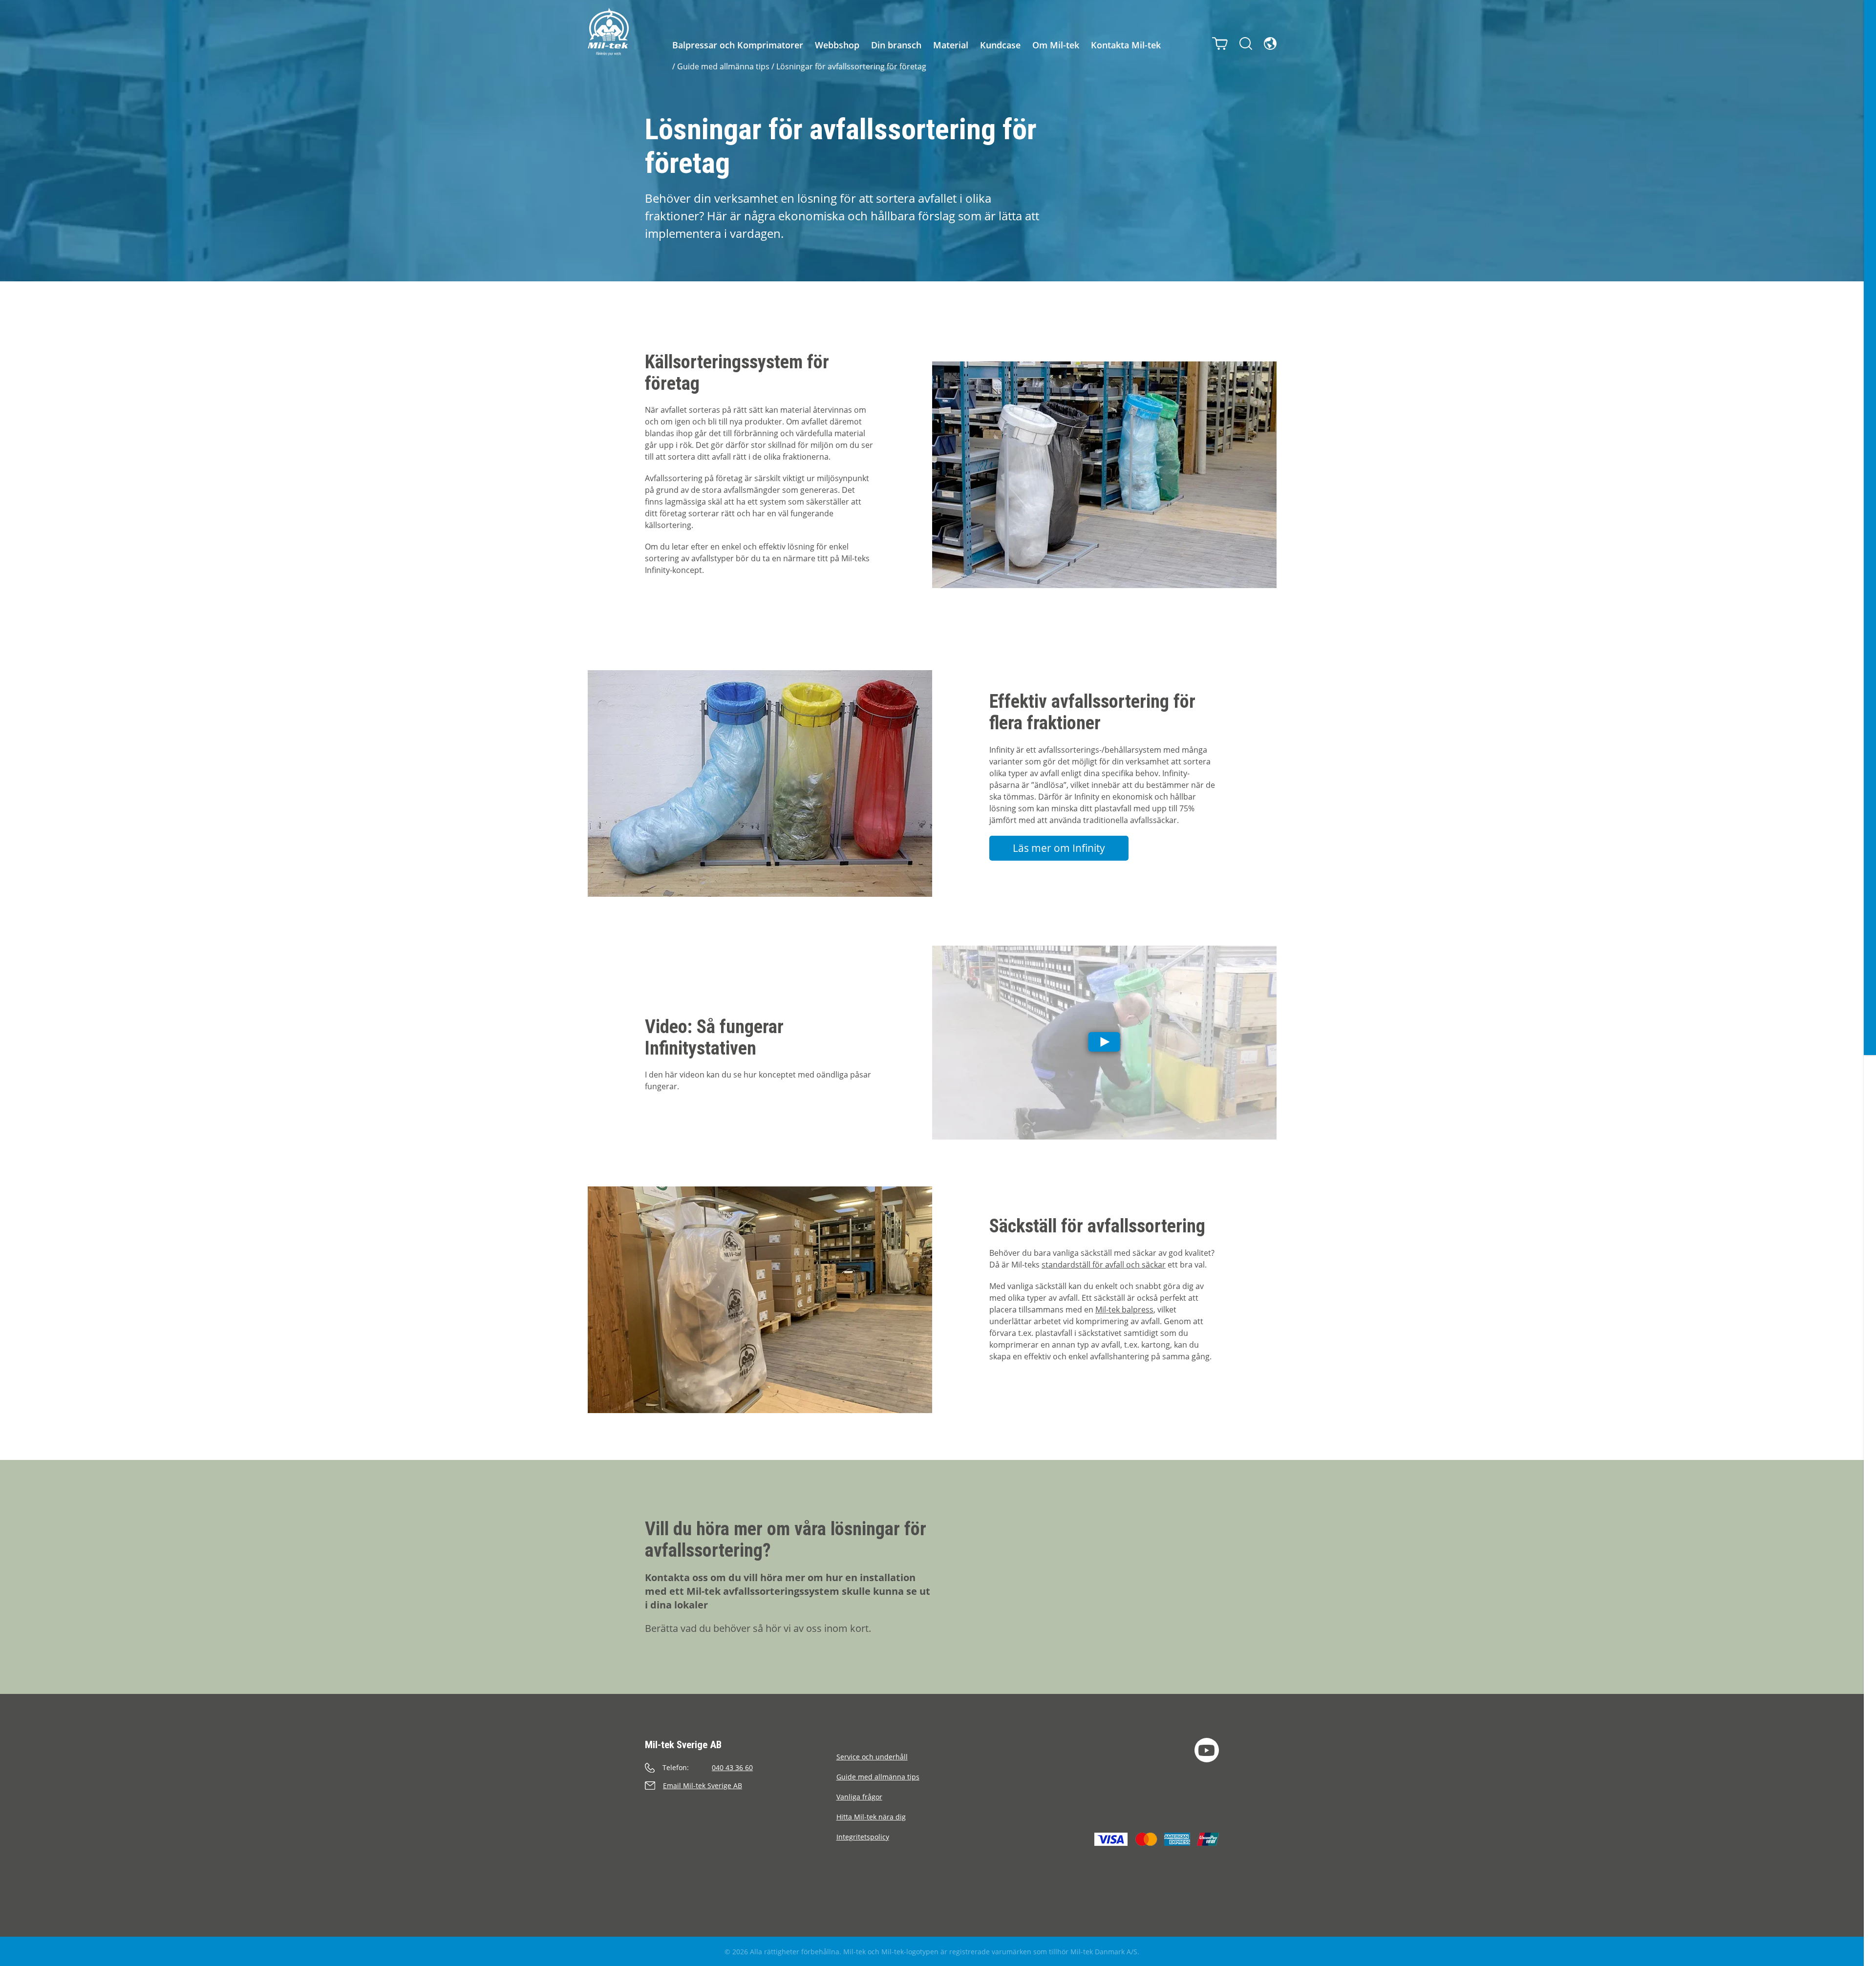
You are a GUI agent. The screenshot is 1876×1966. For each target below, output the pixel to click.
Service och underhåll (872, 1757)
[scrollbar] (1870, 983)
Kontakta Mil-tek (1126, 45)
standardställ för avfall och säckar (1104, 1265)
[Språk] (1270, 43)
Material (951, 45)
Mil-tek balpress (1124, 1310)
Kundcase (1000, 45)
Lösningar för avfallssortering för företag (851, 66)
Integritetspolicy (863, 1837)
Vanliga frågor (859, 1797)
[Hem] (608, 32)
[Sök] (1246, 43)
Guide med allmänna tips (723, 66)
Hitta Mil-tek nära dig (871, 1817)
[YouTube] (1207, 1750)
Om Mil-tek (1056, 45)
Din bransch (896, 45)
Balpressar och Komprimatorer (738, 45)
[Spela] (1104, 1043)
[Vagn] (1220, 43)
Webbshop (837, 45)
